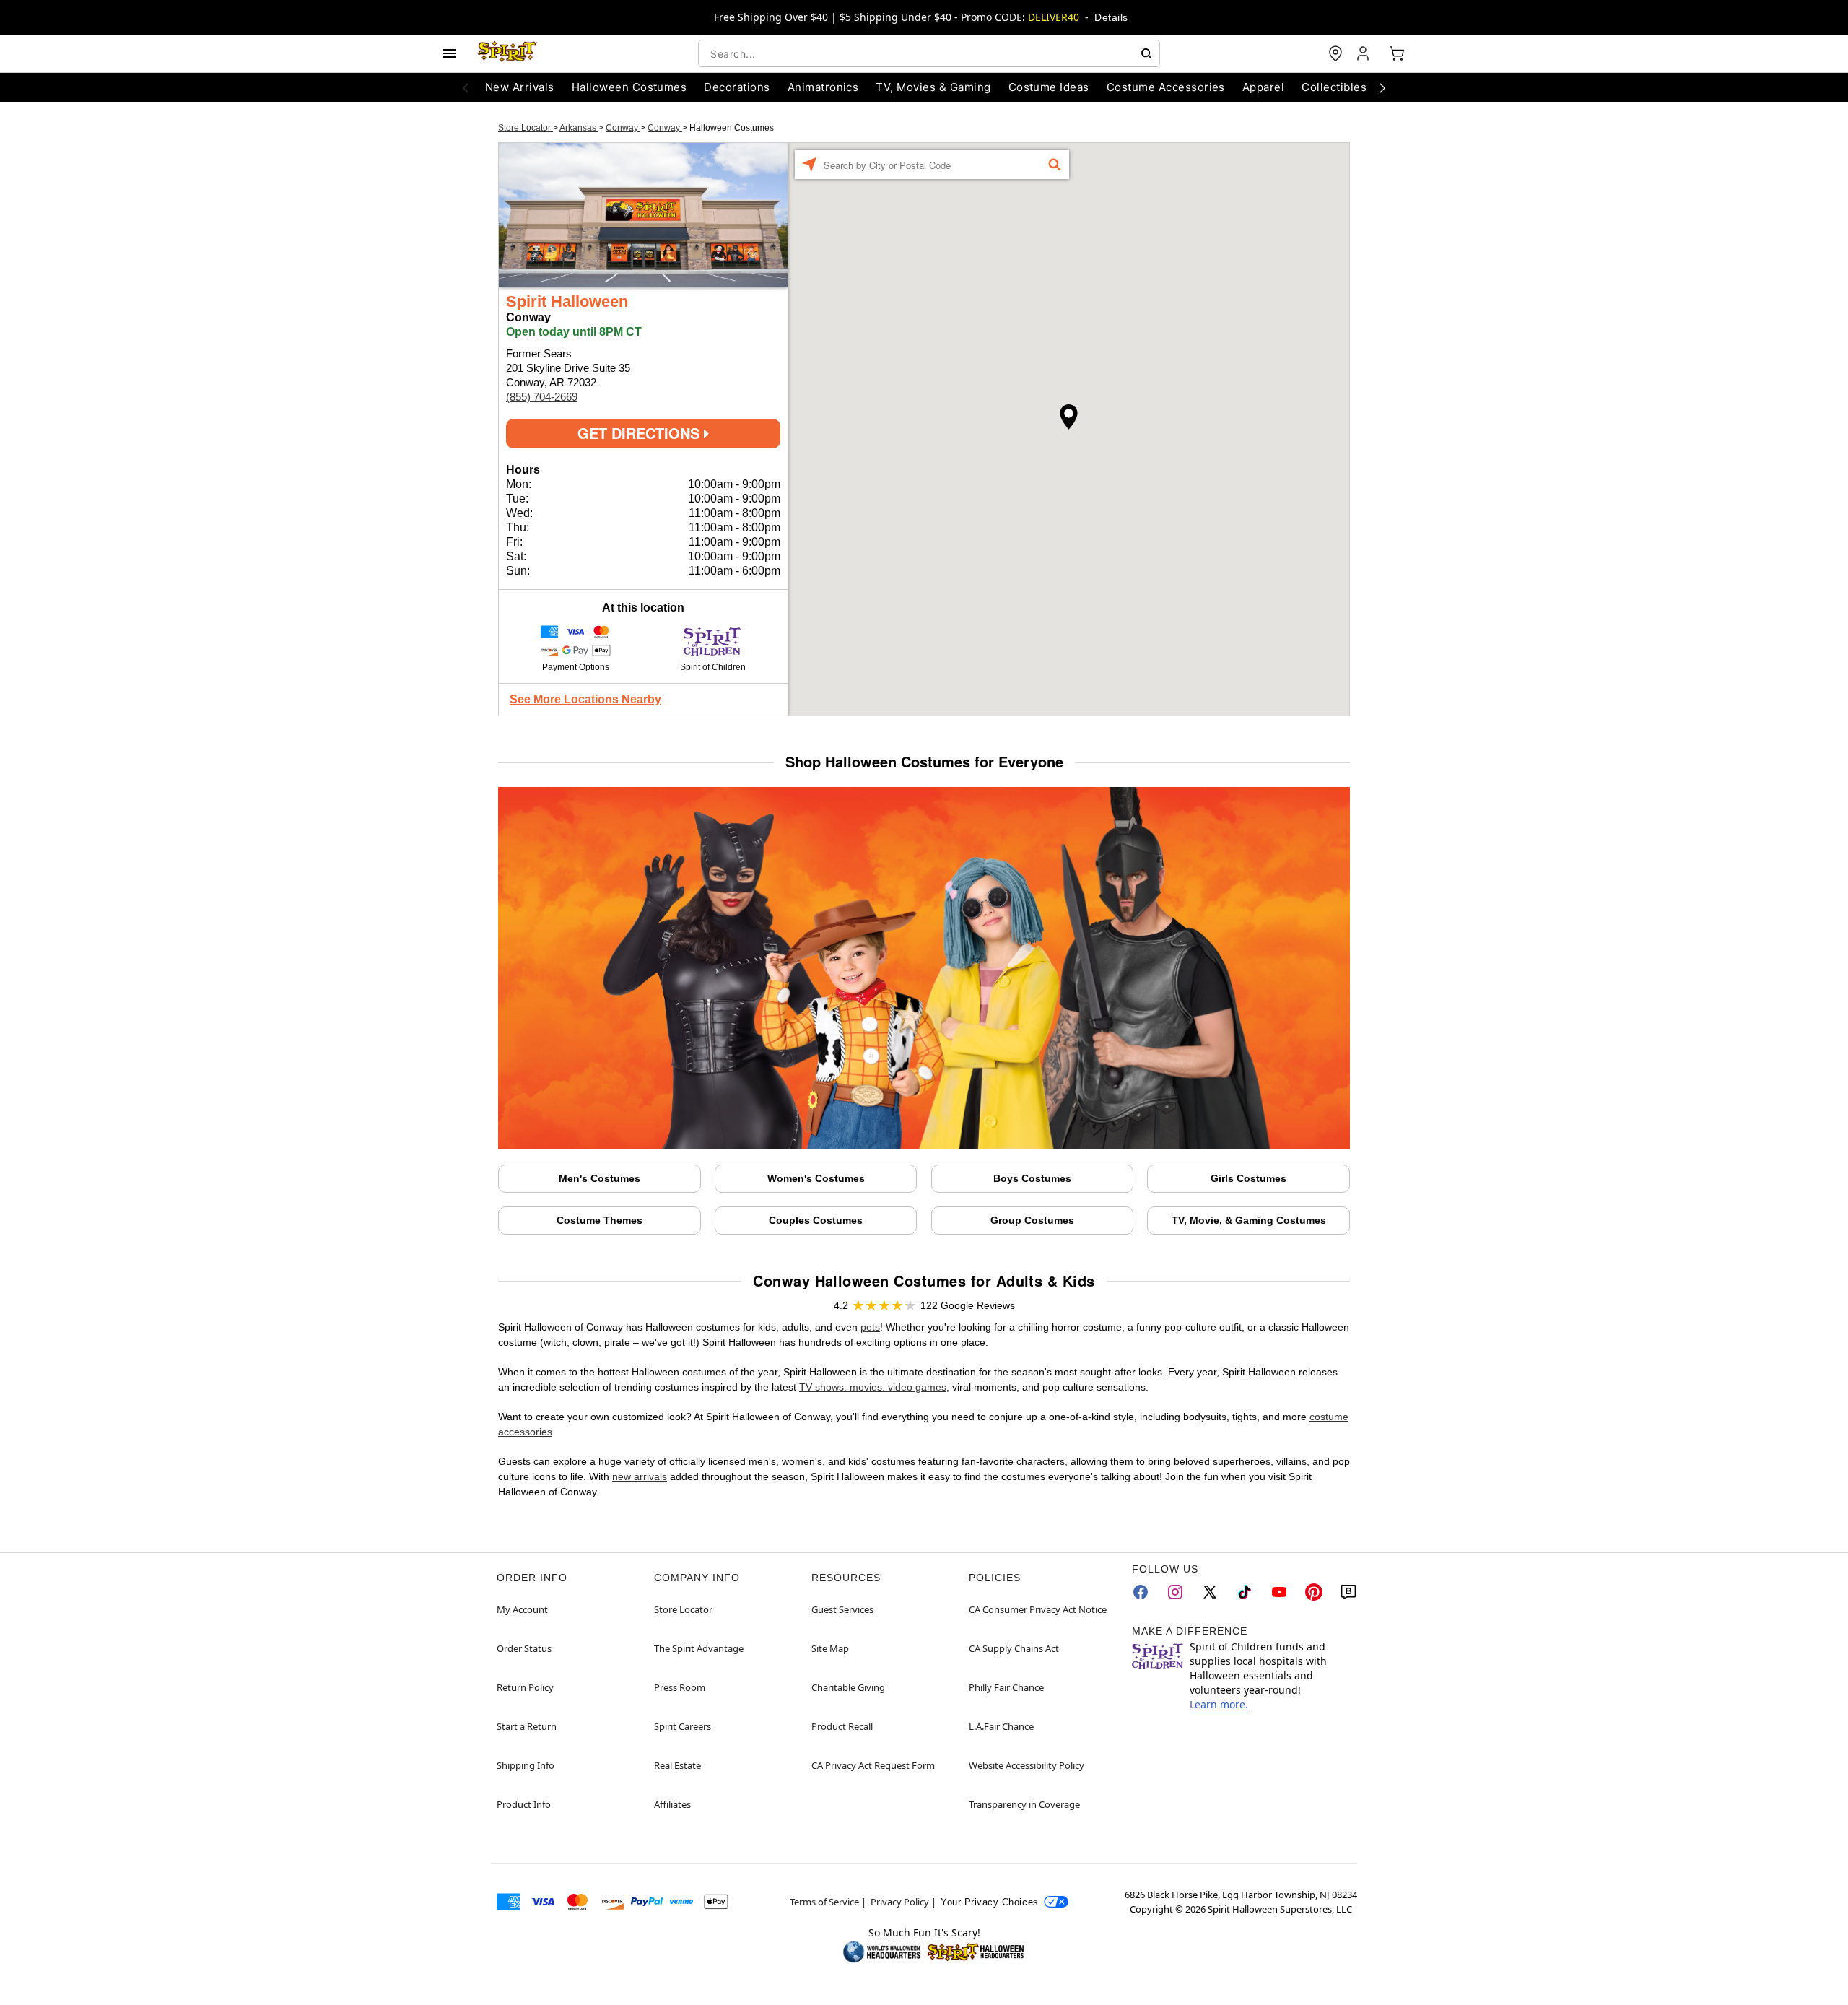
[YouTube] (1279, 1592)
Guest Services (842, 1609)
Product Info (524, 1804)
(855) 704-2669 (542, 397)
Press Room (680, 1687)
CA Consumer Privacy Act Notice (1038, 1609)
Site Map (830, 1648)
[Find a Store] (1335, 53)
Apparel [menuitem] (1263, 87)
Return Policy (525, 1687)
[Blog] (1348, 1592)
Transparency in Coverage (1024, 1804)
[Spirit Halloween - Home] (507, 53)
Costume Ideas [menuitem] (1049, 87)
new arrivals (640, 1476)
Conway (623, 128)
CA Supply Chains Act (1014, 1648)
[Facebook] (1141, 1592)
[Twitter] (1210, 1592)
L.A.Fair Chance (1001, 1726)
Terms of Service (824, 1902)
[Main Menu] (449, 53)
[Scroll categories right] (1382, 87)
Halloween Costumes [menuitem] (629, 87)
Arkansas (579, 128)
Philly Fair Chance (1006, 1687)
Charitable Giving (848, 1687)
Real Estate (677, 1765)
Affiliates (672, 1804)
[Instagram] (1175, 1592)
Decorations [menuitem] (737, 87)
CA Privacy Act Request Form (873, 1765)
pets (870, 1327)
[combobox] (929, 53)
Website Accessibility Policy (1027, 1765)
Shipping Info (526, 1765)
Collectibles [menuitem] (1334, 87)
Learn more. (1219, 1704)
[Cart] (1397, 53)
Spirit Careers (683, 1726)
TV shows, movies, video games (873, 1387)
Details (1111, 17)
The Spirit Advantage (699, 1648)
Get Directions (641, 433)
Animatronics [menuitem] (823, 87)
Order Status (524, 1648)
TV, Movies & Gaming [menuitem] (933, 87)
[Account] (1364, 53)
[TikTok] (1245, 1592)
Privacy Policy (900, 1902)
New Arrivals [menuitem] (520, 87)
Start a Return (527, 1726)
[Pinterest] (1314, 1592)
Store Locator (526, 128)
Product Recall (842, 1726)
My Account (522, 1609)
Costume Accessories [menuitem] (1166, 87)
